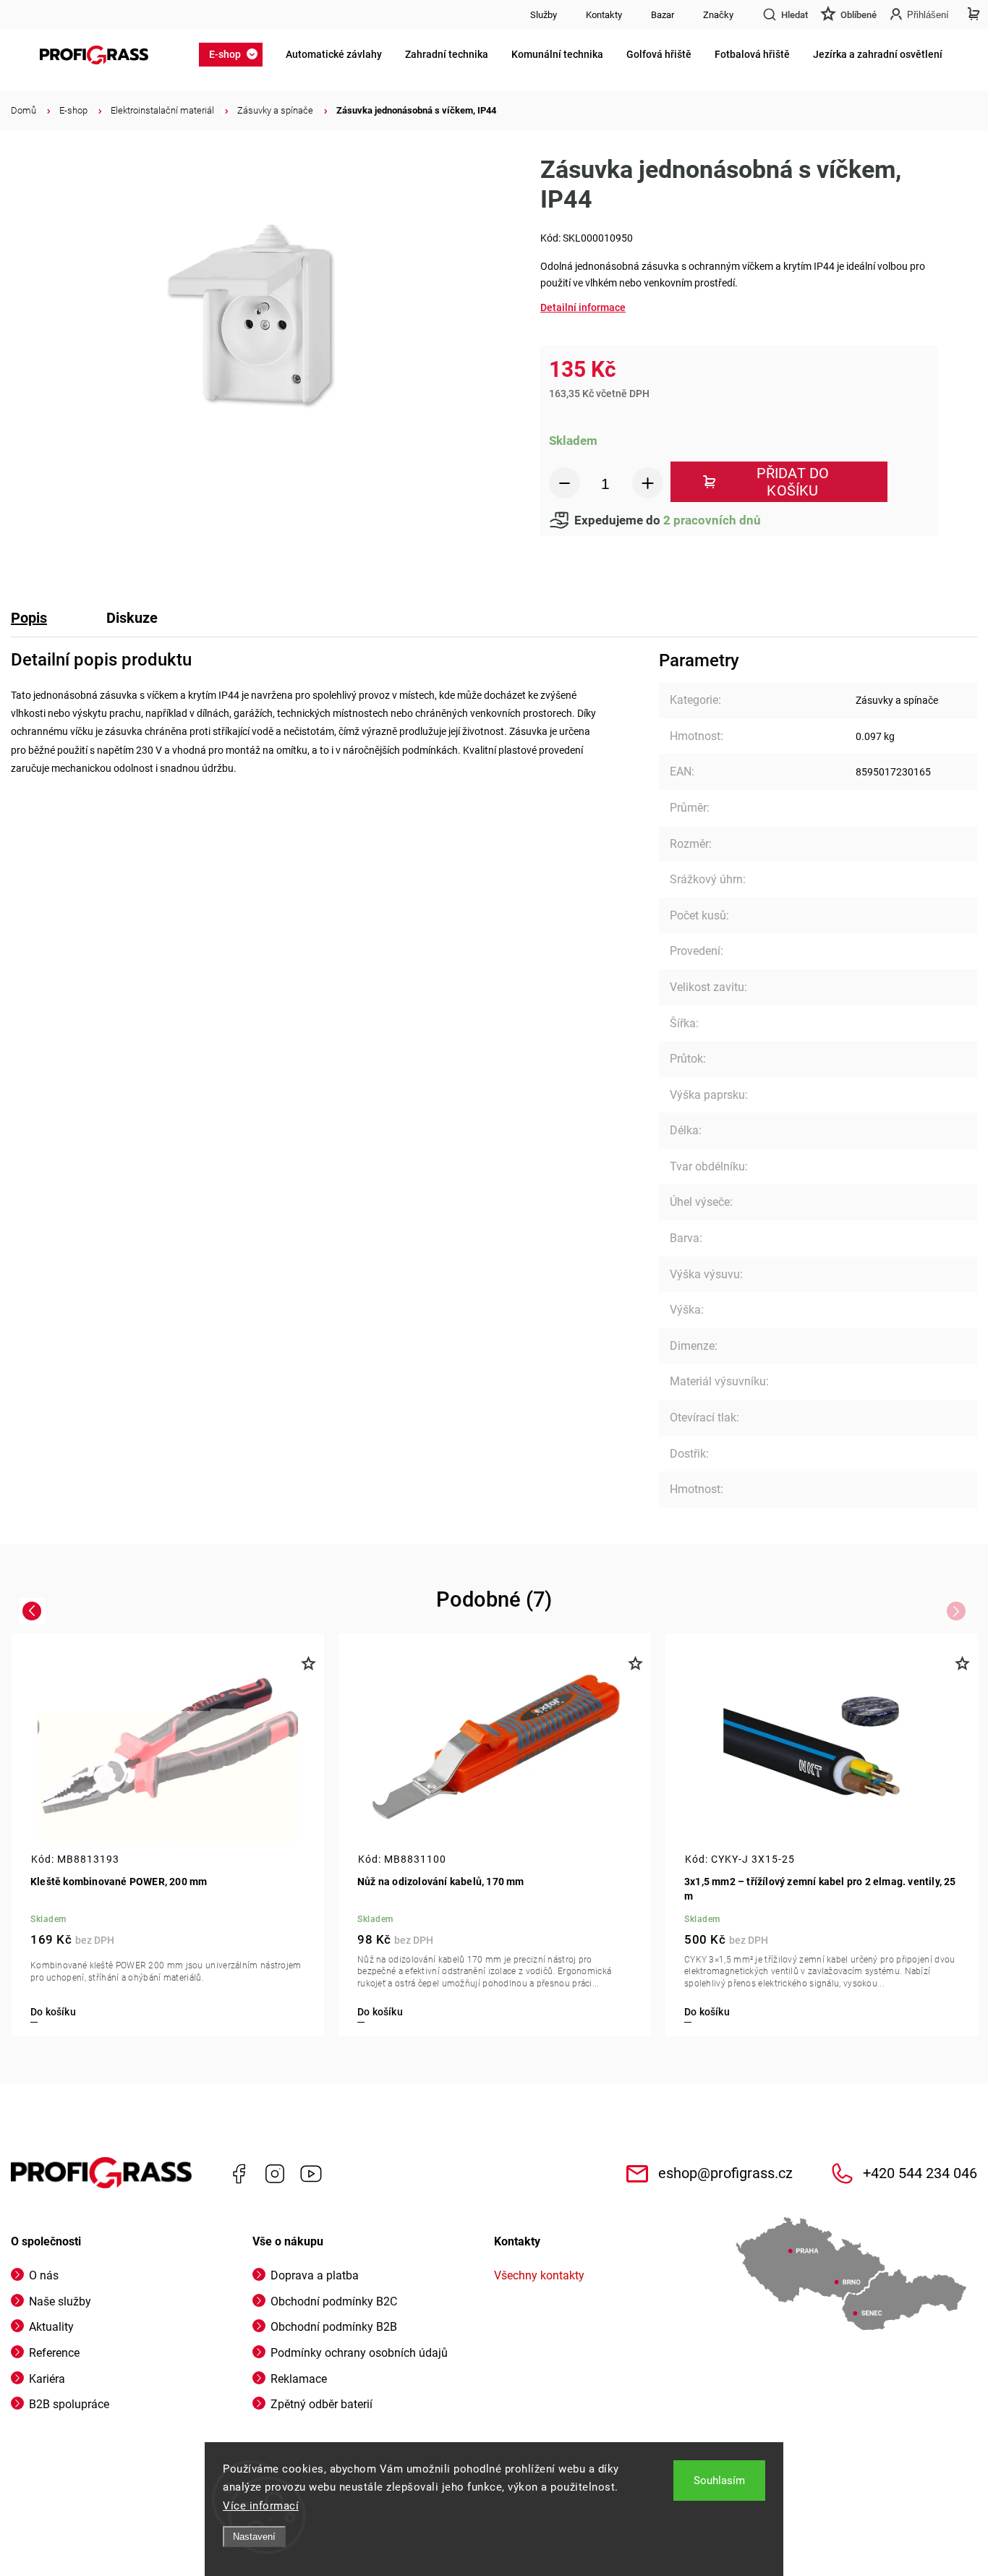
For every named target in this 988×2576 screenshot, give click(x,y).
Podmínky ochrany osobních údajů (359, 2353)
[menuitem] (235, 54)
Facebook (239, 2174)
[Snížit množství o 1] (565, 483)
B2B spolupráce (69, 2404)
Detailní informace (583, 307)
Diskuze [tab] (132, 618)
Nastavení (254, 2537)
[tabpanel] (822, 1835)
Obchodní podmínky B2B (334, 2327)
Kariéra (47, 2379)
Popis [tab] (29, 618)
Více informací (261, 2506)
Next (959, 1610)
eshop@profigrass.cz (725, 2173)
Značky (718, 15)
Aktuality (51, 2327)
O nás (44, 2275)
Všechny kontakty (539, 2275)
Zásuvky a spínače (897, 700)
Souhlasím (719, 2481)
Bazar (663, 15)
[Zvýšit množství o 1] (648, 483)
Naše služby (60, 2301)
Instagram (275, 2174)
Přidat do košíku (793, 482)
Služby (544, 15)
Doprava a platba (315, 2275)
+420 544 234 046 (920, 2173)
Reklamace (299, 2379)
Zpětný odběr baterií (321, 2404)
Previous (34, 1610)
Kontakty (604, 15)
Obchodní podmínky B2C (334, 2301)
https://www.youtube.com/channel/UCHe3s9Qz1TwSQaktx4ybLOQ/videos (311, 2174)
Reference (54, 2353)
